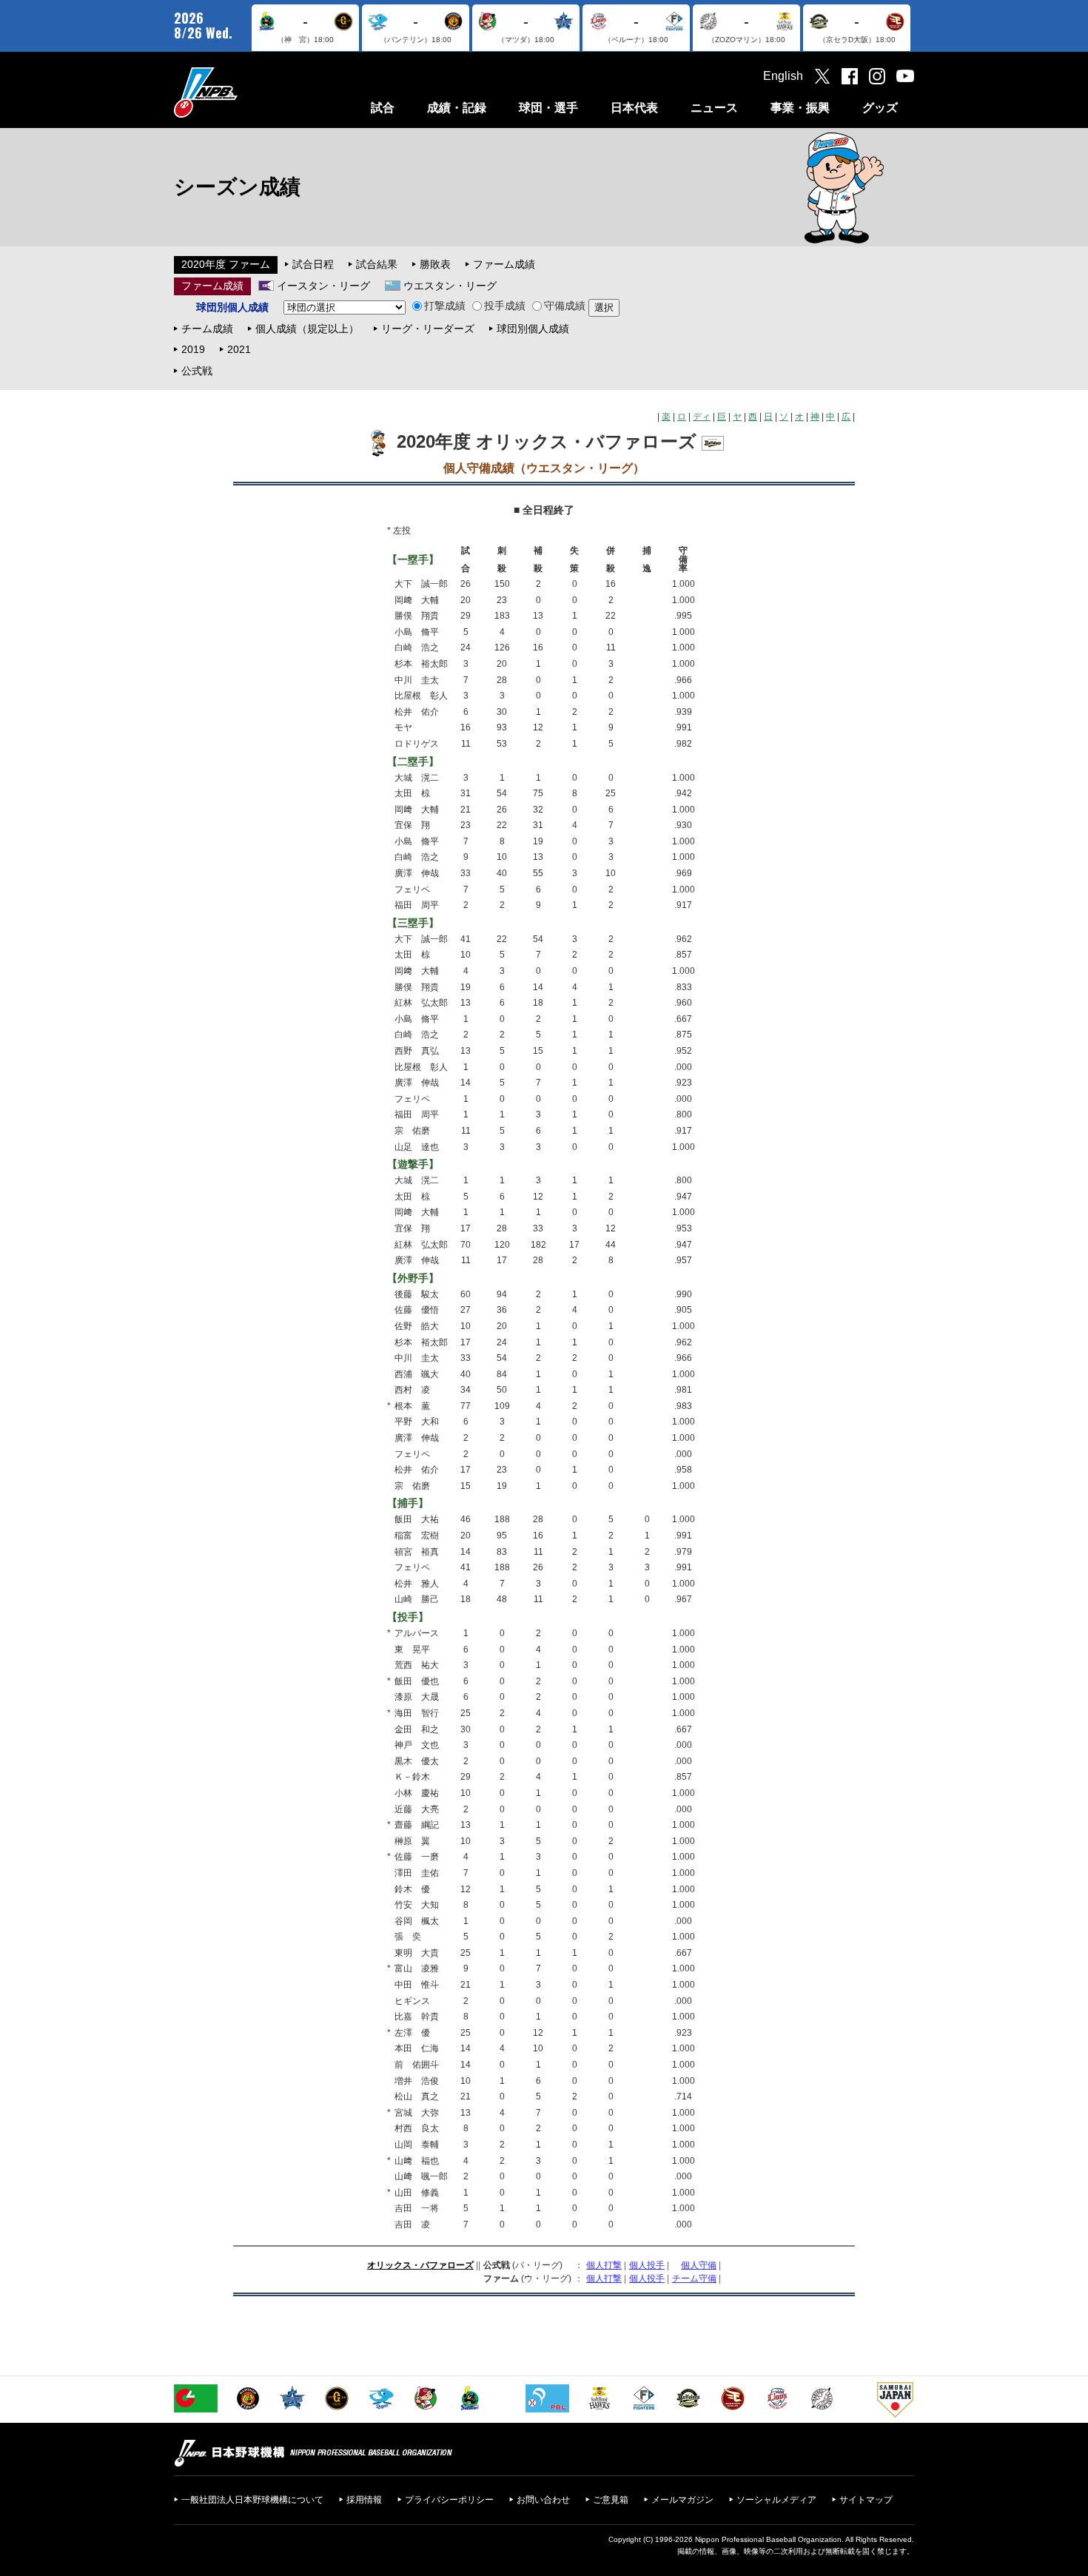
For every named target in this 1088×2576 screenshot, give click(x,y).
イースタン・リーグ (323, 286)
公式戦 (197, 371)
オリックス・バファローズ (420, 2265)
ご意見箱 (611, 2500)
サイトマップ (866, 2500)
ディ (702, 417)
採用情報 (364, 2500)
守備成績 (565, 306)
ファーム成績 (504, 264)
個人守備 (699, 2265)
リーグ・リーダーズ (428, 329)
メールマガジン (682, 2500)
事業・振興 (800, 108)
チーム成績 (207, 329)
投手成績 (505, 306)
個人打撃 (604, 2265)
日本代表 (634, 108)
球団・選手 (548, 108)
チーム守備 (694, 2279)
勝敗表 (435, 264)
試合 (383, 108)
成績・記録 (457, 108)
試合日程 (313, 264)
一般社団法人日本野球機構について (252, 2500)
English (783, 76)
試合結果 (377, 264)
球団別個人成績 (533, 329)
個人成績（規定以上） (307, 329)
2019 (193, 349)
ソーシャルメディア (776, 2500)
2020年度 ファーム (226, 264)
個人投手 (647, 2265)
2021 (239, 349)
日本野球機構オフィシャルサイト (243, 92)
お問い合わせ (543, 2500)
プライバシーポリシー (449, 2500)
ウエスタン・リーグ (450, 286)
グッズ (880, 108)
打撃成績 (445, 306)
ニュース (714, 108)
